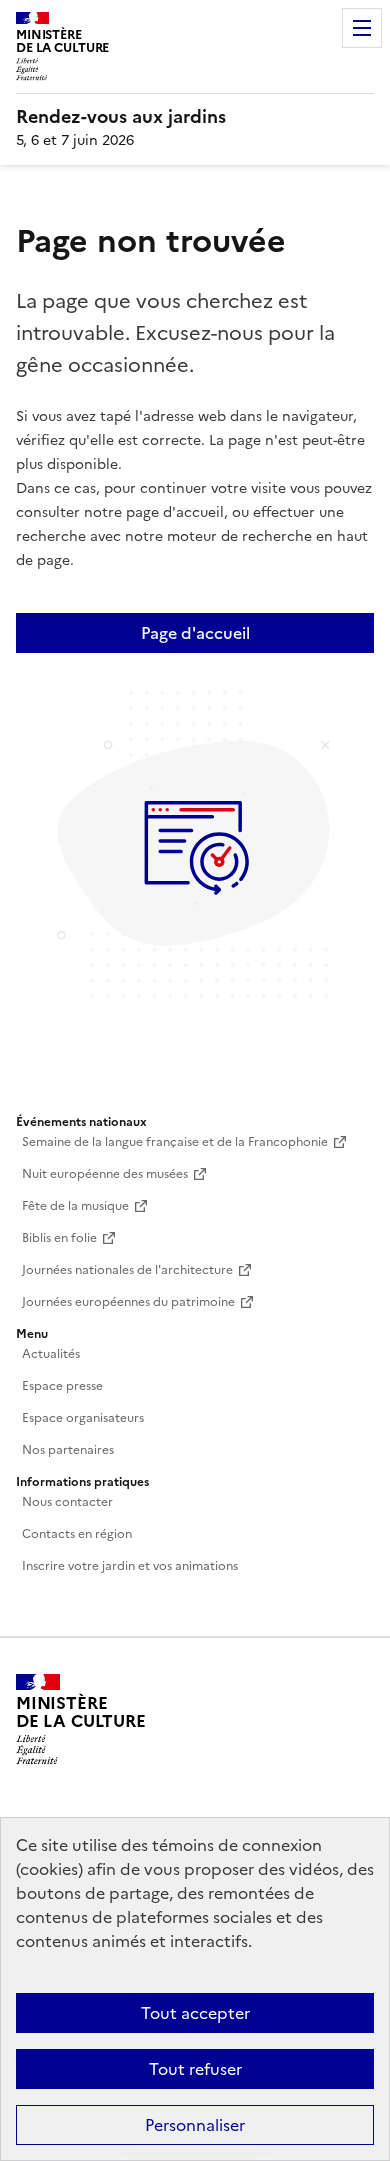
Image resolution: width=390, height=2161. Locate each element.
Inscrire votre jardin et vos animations (130, 1566)
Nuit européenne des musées (105, 1174)
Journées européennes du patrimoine (128, 1302)
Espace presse (62, 1386)
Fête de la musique (75, 1206)
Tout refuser (195, 2069)
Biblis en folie (59, 1238)
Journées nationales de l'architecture (127, 1270)
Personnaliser (195, 2125)
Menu (362, 28)
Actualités (51, 1354)
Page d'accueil (195, 633)
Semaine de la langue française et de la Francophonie (175, 1142)
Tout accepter (195, 2013)
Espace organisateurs (83, 1418)
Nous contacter (67, 1502)
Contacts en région (77, 1534)
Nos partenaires (68, 1450)
